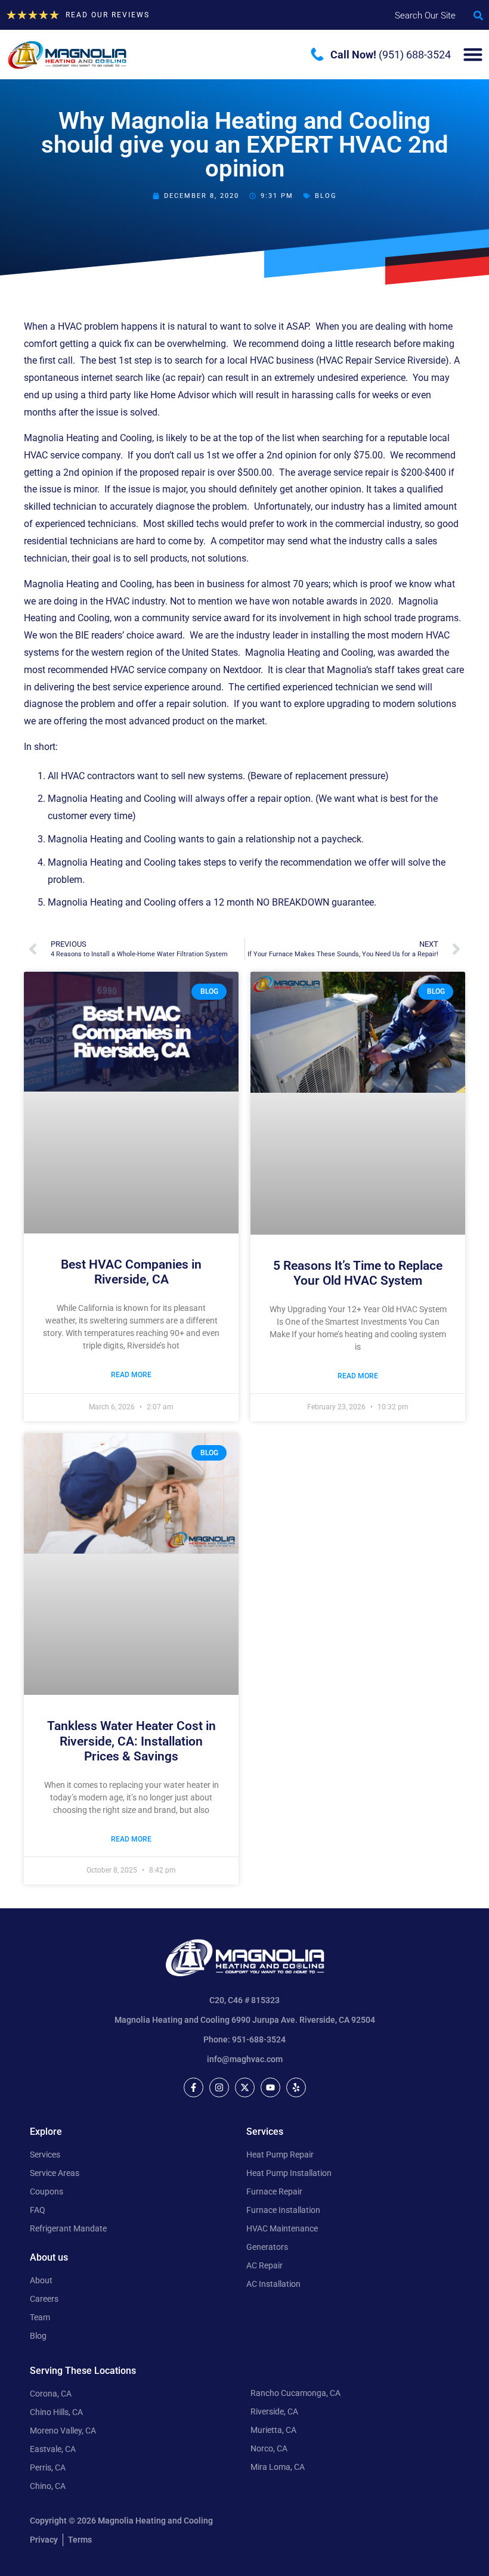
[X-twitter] (245, 2087)
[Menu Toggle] (473, 54)
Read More (131, 1375)
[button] (478, 16)
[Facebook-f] (194, 2087)
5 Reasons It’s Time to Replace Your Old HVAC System (358, 1273)
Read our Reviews (108, 15)
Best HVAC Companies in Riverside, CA (131, 1272)
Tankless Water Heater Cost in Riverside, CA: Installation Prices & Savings (131, 1741)
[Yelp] (296, 2087)
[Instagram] (219, 2087)
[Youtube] (270, 2087)
